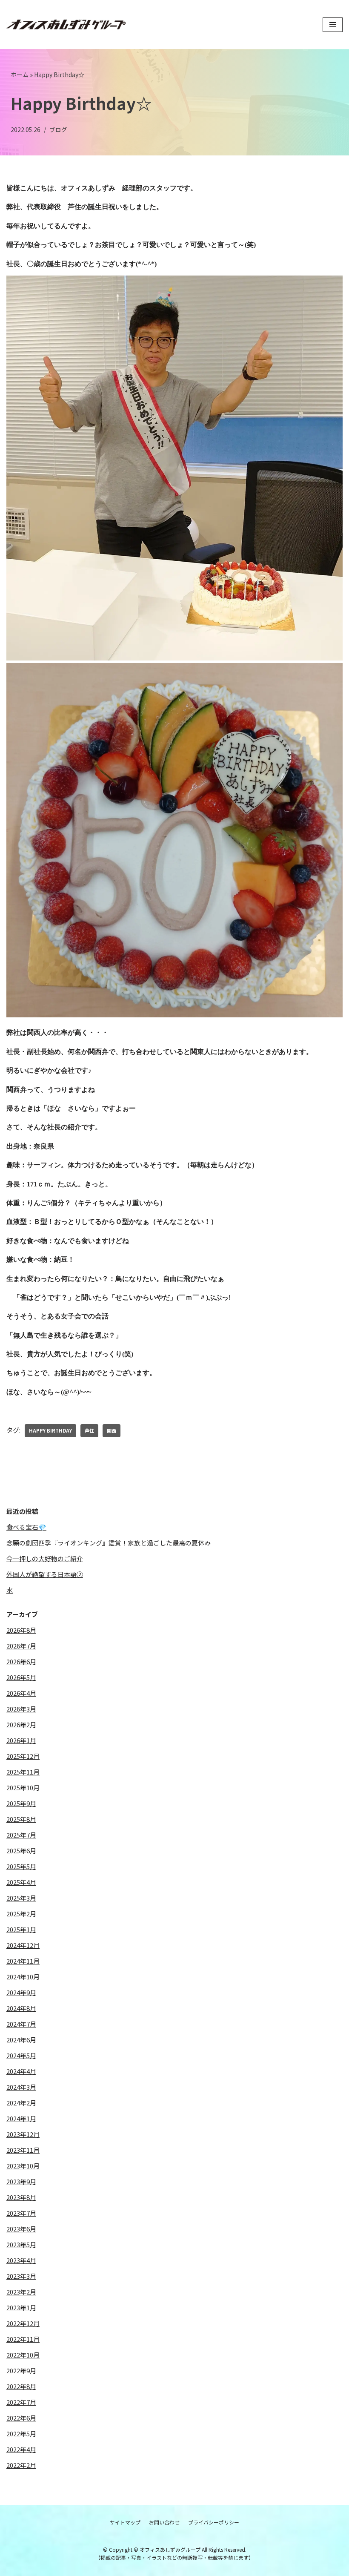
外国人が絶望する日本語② (45, 1574)
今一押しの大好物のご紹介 (45, 1558)
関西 (112, 1430)
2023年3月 (21, 2276)
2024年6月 (21, 2040)
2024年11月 (23, 1961)
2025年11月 (23, 1772)
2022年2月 (21, 2465)
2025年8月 (21, 1819)
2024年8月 (21, 2008)
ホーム (20, 75)
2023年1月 (21, 2307)
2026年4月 (21, 1693)
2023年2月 (21, 2292)
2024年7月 (21, 2024)
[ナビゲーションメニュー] (333, 25)
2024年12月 (23, 1945)
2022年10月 (23, 2355)
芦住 (89, 1430)
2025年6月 (21, 1851)
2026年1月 (21, 1740)
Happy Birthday (50, 1430)
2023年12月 (23, 2134)
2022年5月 (21, 2434)
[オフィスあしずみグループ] (66, 25)
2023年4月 (21, 2260)
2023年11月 (23, 2150)
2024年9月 (21, 1992)
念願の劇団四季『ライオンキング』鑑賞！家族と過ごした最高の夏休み (109, 1543)
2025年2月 (21, 1914)
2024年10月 (23, 1977)
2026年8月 (21, 1630)
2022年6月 (21, 2418)
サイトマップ (125, 2522)
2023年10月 (23, 2166)
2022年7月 (21, 2402)
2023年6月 (21, 2229)
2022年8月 (21, 2386)
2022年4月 (21, 2449)
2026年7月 (21, 1646)
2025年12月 (23, 1756)
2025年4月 (21, 1882)
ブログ (58, 129)
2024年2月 (21, 2103)
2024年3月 (21, 2087)
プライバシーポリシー (214, 2522)
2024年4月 (21, 2071)
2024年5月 (21, 2055)
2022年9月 (21, 2371)
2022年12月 (23, 2323)
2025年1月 (21, 1929)
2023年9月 (21, 2181)
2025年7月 (21, 1835)
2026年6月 (21, 1661)
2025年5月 (21, 1866)
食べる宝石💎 (26, 1527)
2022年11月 (23, 2339)
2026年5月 (21, 1677)
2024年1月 (21, 2118)
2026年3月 (21, 1709)
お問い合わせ (164, 2522)
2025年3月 (21, 1898)
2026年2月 (21, 1725)
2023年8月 (21, 2197)
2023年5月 (21, 2244)
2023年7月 (21, 2213)
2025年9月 (21, 1803)
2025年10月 (23, 1788)
